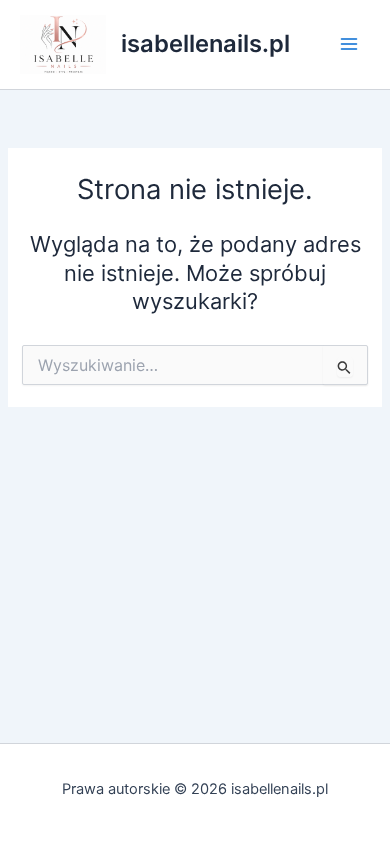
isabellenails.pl (205, 43)
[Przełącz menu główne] (349, 44)
